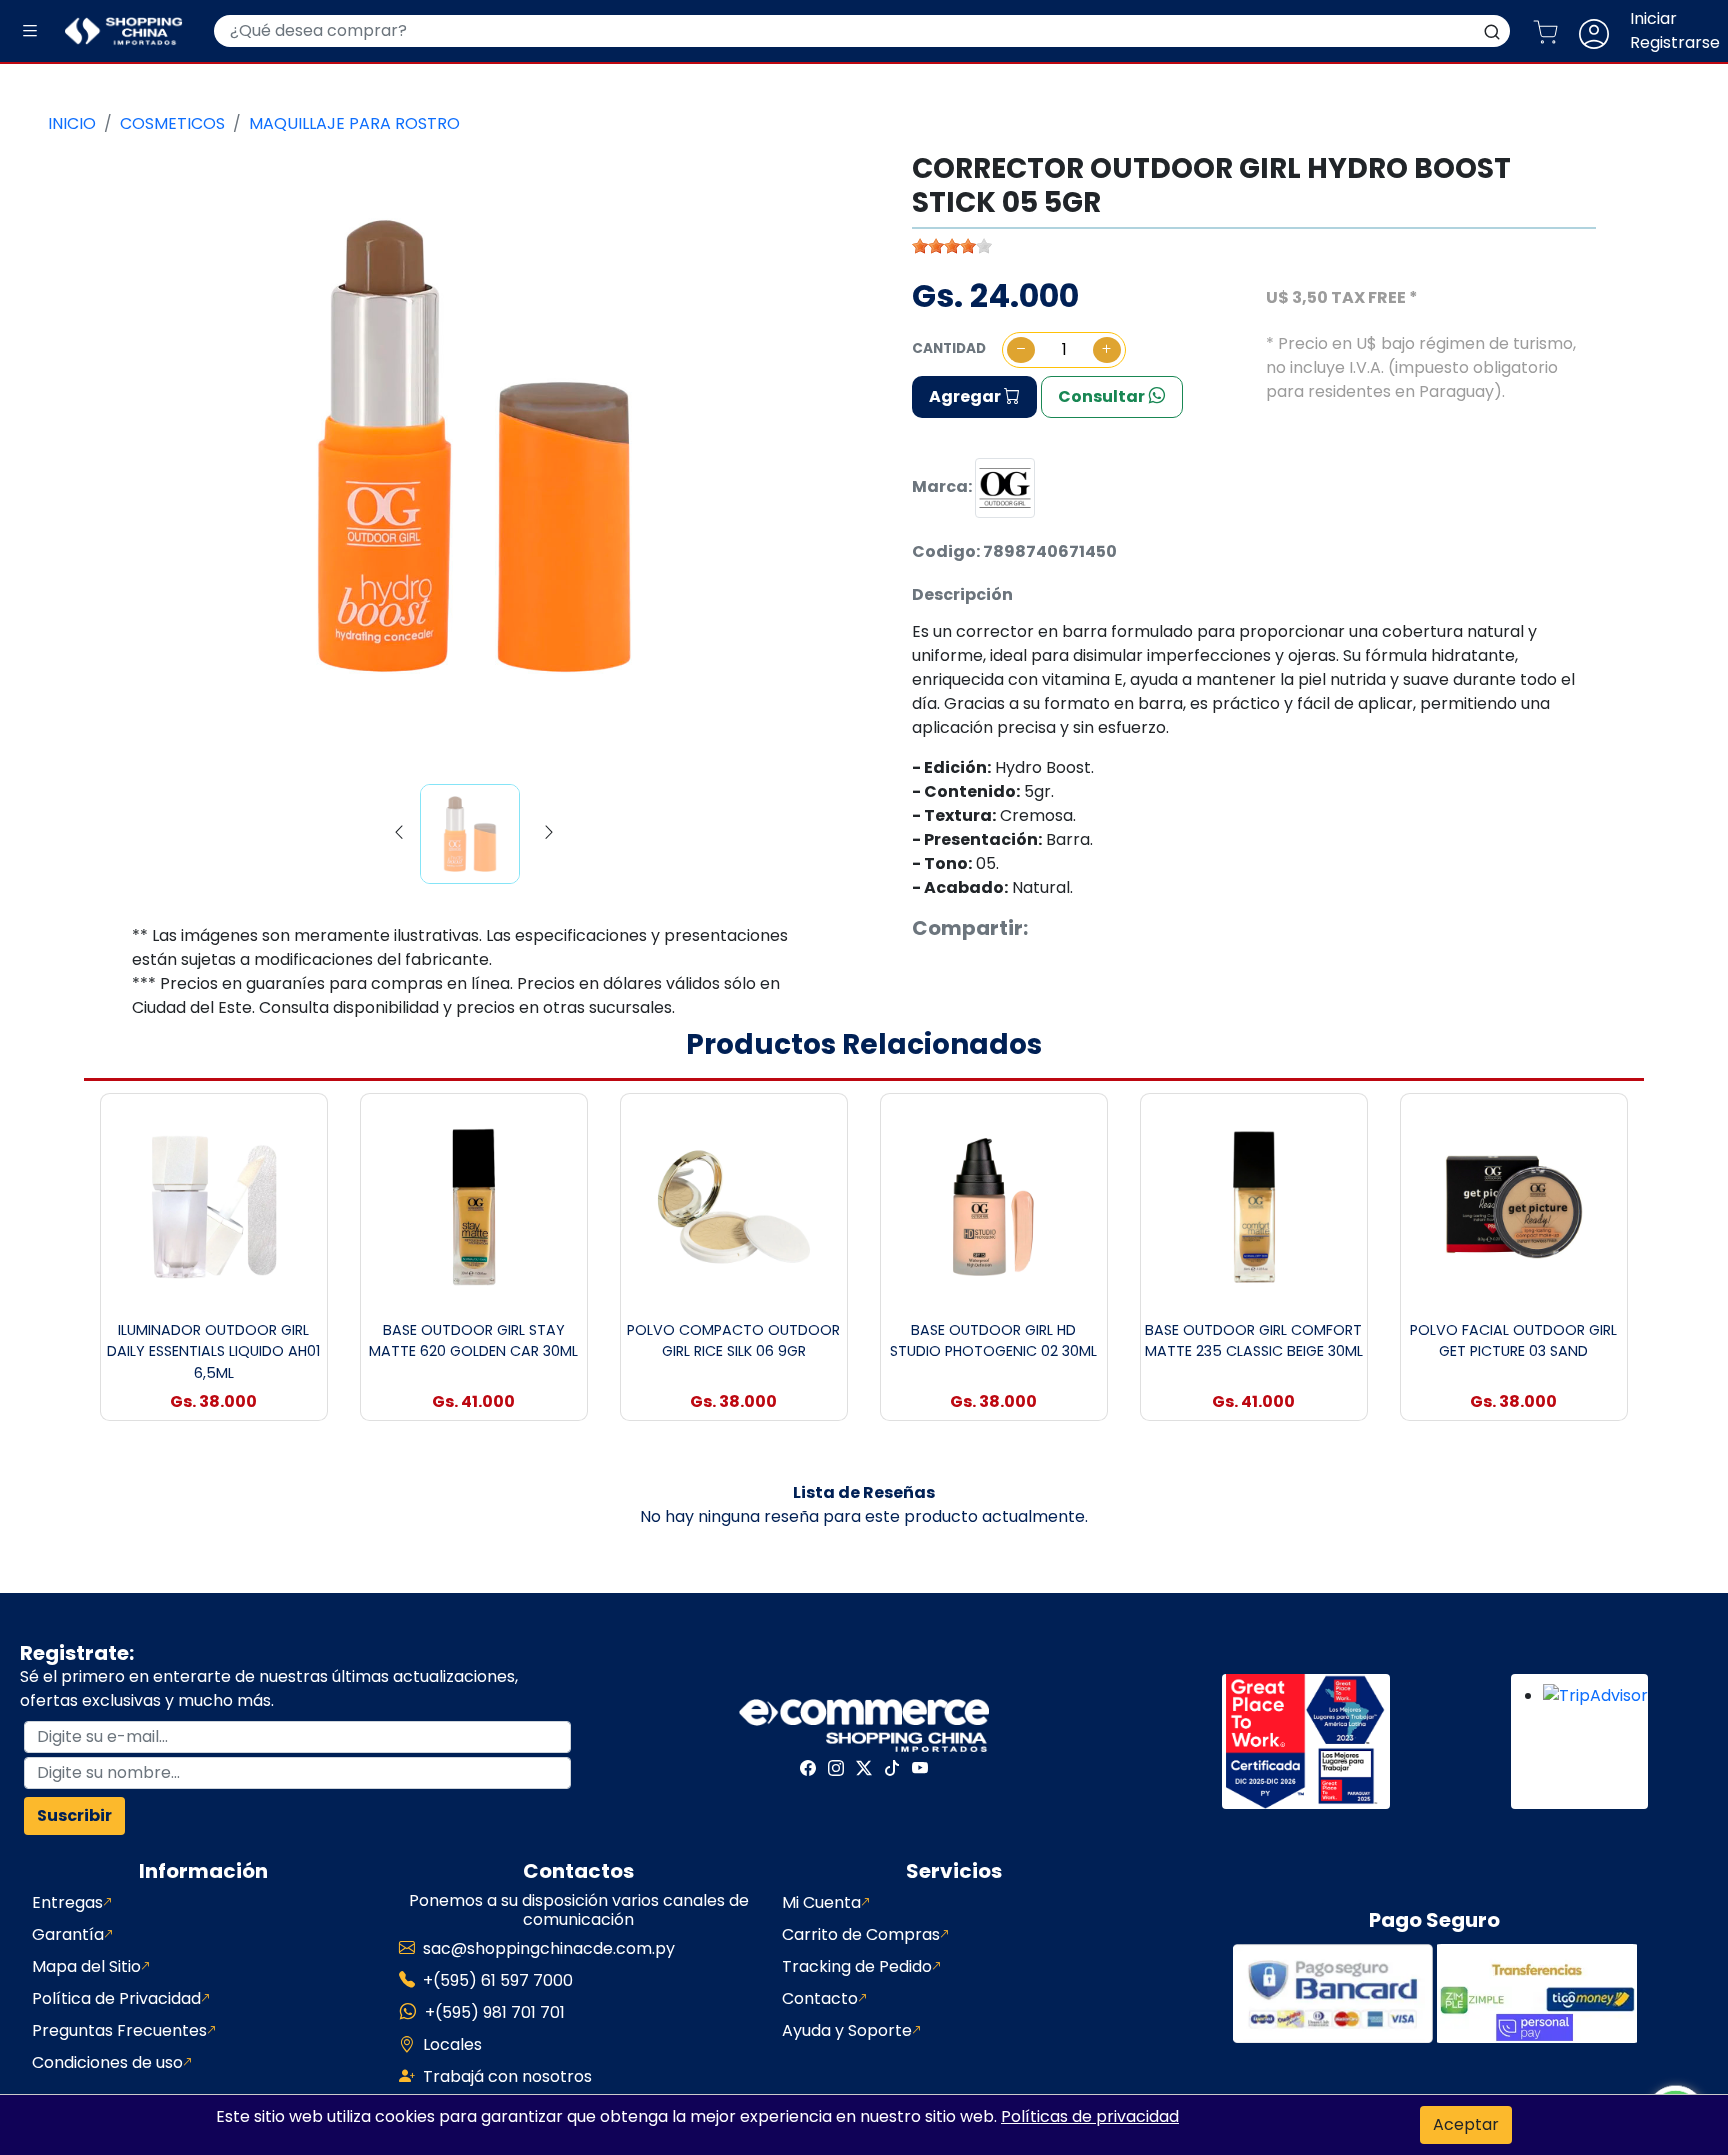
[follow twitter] (864, 1768)
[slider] (952, 246)
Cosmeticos (172, 123)
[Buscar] (1492, 31)
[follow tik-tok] (892, 1768)
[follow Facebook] (808, 1768)
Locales (452, 2044)
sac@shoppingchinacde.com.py (549, 1948)
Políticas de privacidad (1090, 2116)
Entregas (67, 1902)
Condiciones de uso (107, 2062)
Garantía (68, 1934)
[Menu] (30, 31)
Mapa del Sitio (86, 1966)
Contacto (820, 1998)
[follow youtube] (920, 1768)
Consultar (1103, 396)
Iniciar (1653, 18)
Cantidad (949, 348)
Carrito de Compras (861, 1934)
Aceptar (1466, 2124)
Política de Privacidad (116, 1998)
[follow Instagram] (836, 1768)
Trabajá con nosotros (507, 2076)
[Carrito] (1553, 31)
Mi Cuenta (821, 1902)
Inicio (72, 123)
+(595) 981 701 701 (495, 2012)
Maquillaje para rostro (354, 123)
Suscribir (74, 1815)
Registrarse (1675, 42)
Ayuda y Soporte (847, 2030)
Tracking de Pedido (857, 1966)
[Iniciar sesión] (1602, 31)
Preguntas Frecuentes (119, 2030)
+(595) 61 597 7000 (498, 1980)
